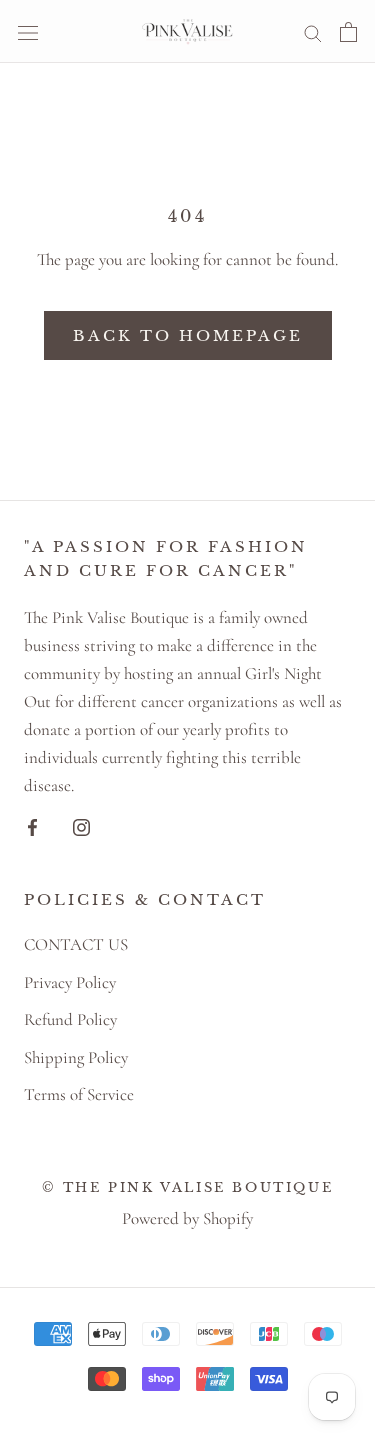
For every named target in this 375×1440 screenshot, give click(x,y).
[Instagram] (81, 825)
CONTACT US (76, 944)
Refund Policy (70, 1019)
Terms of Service (79, 1094)
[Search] (313, 31)
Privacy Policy (70, 982)
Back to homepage (188, 335)
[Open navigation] (28, 32)
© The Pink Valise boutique (188, 1187)
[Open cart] (348, 31)
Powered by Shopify (187, 1218)
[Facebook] (32, 825)
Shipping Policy (76, 1057)
